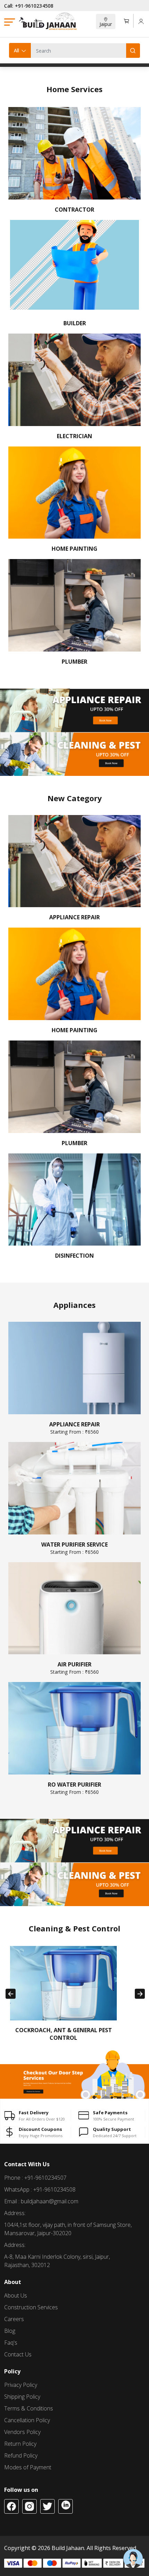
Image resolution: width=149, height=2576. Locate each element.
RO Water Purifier (74, 1788)
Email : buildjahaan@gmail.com (41, 2201)
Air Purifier (74, 1668)
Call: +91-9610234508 (29, 6)
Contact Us (18, 2354)
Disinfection (74, 1256)
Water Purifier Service (74, 1548)
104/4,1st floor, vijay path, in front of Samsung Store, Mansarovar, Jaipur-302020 (68, 2229)
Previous (11, 1994)
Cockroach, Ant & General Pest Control (64, 2034)
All (16, 50)
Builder (75, 323)
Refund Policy (21, 2455)
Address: (15, 2213)
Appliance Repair (74, 917)
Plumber (74, 662)
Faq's (11, 2343)
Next (140, 1994)
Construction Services (31, 2307)
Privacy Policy (21, 2385)
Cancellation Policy (27, 2420)
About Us (16, 2295)
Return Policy (20, 2444)
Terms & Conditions (29, 2408)
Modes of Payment (28, 2467)
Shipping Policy (22, 2397)
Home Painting (74, 549)
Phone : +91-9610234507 (35, 2178)
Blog (10, 2331)
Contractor (74, 210)
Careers (14, 2319)
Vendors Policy (22, 2432)
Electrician (74, 436)
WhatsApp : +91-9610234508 (40, 2189)
